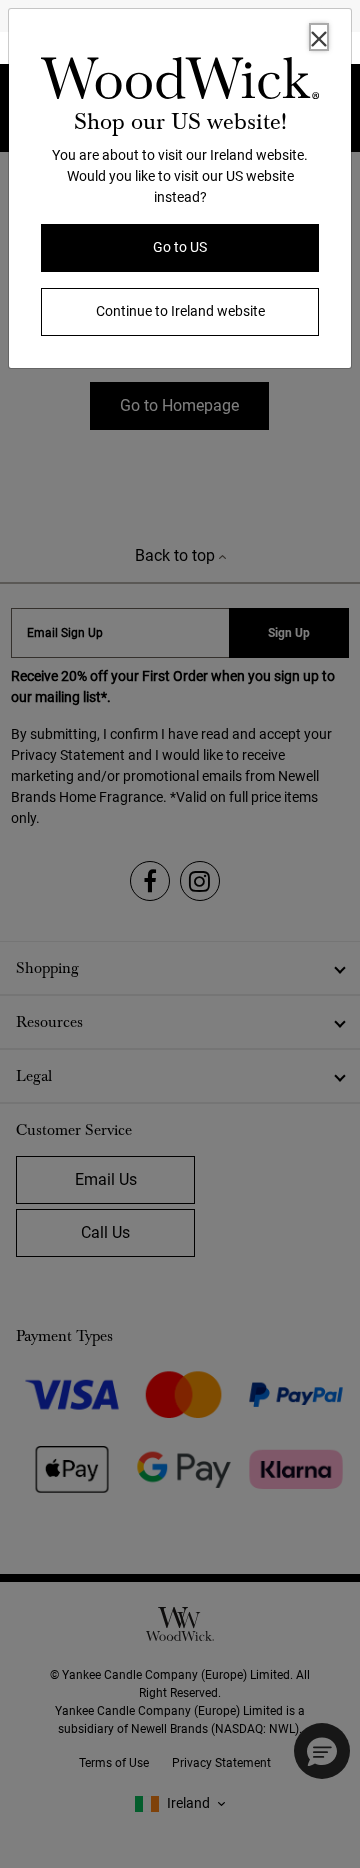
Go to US (180, 247)
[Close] (319, 37)
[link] (180, 82)
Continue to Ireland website (180, 311)
